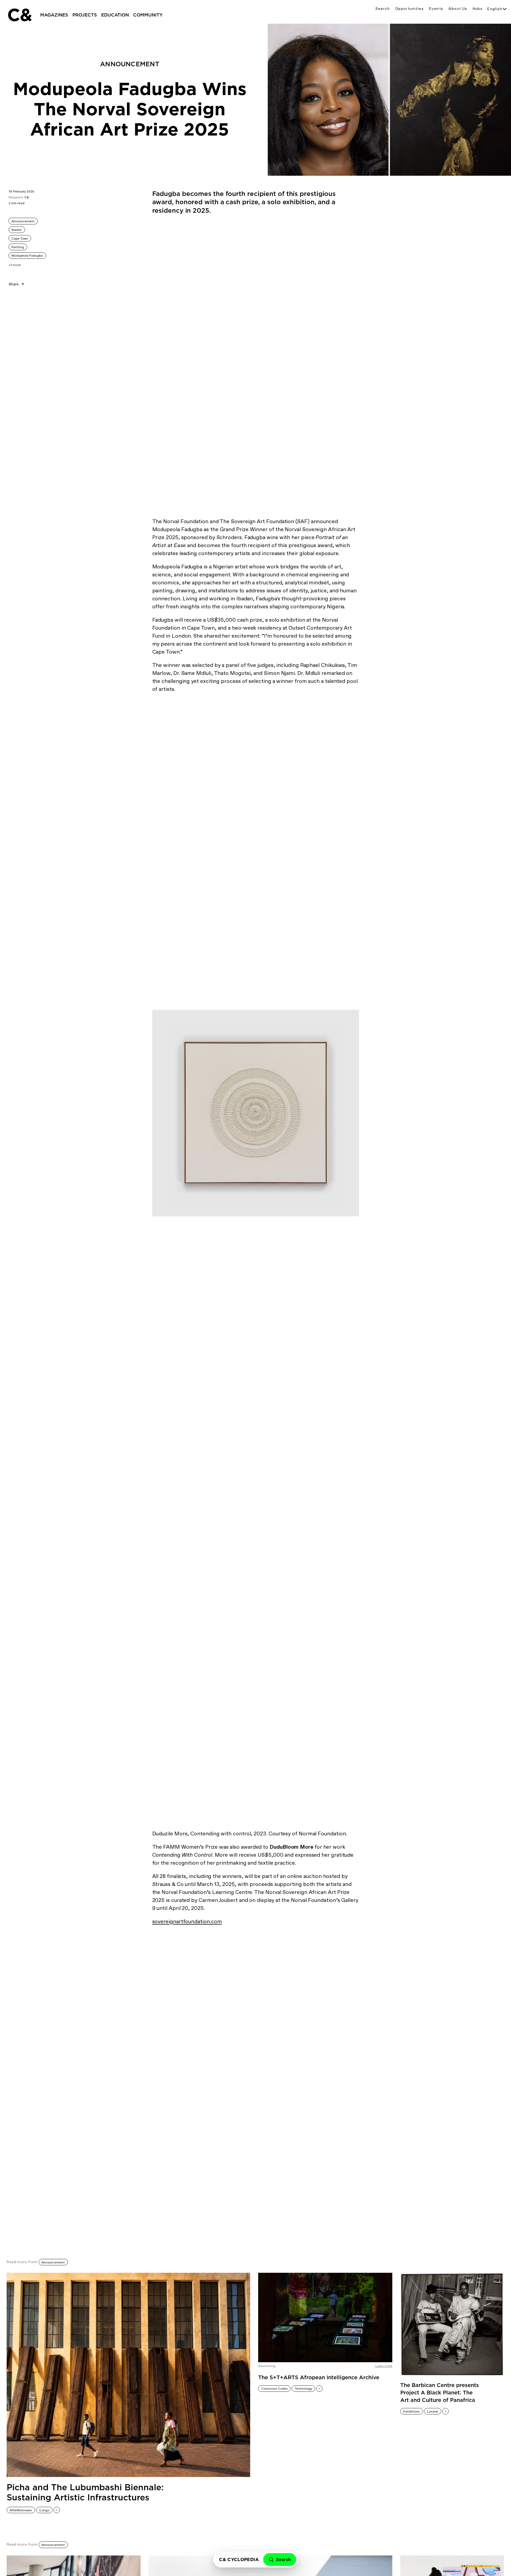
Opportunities (409, 9)
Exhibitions (411, 2411)
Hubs (478, 9)
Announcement (23, 221)
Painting (18, 247)
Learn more (384, 2366)
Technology (304, 2389)
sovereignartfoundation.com (187, 1921)
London (433, 2411)
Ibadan (17, 230)
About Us (458, 9)
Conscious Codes (275, 2389)
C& (19, 15)
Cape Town (20, 239)
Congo (44, 2510)
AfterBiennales (21, 2510)
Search (382, 9)
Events (436, 9)
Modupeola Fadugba (27, 256)
